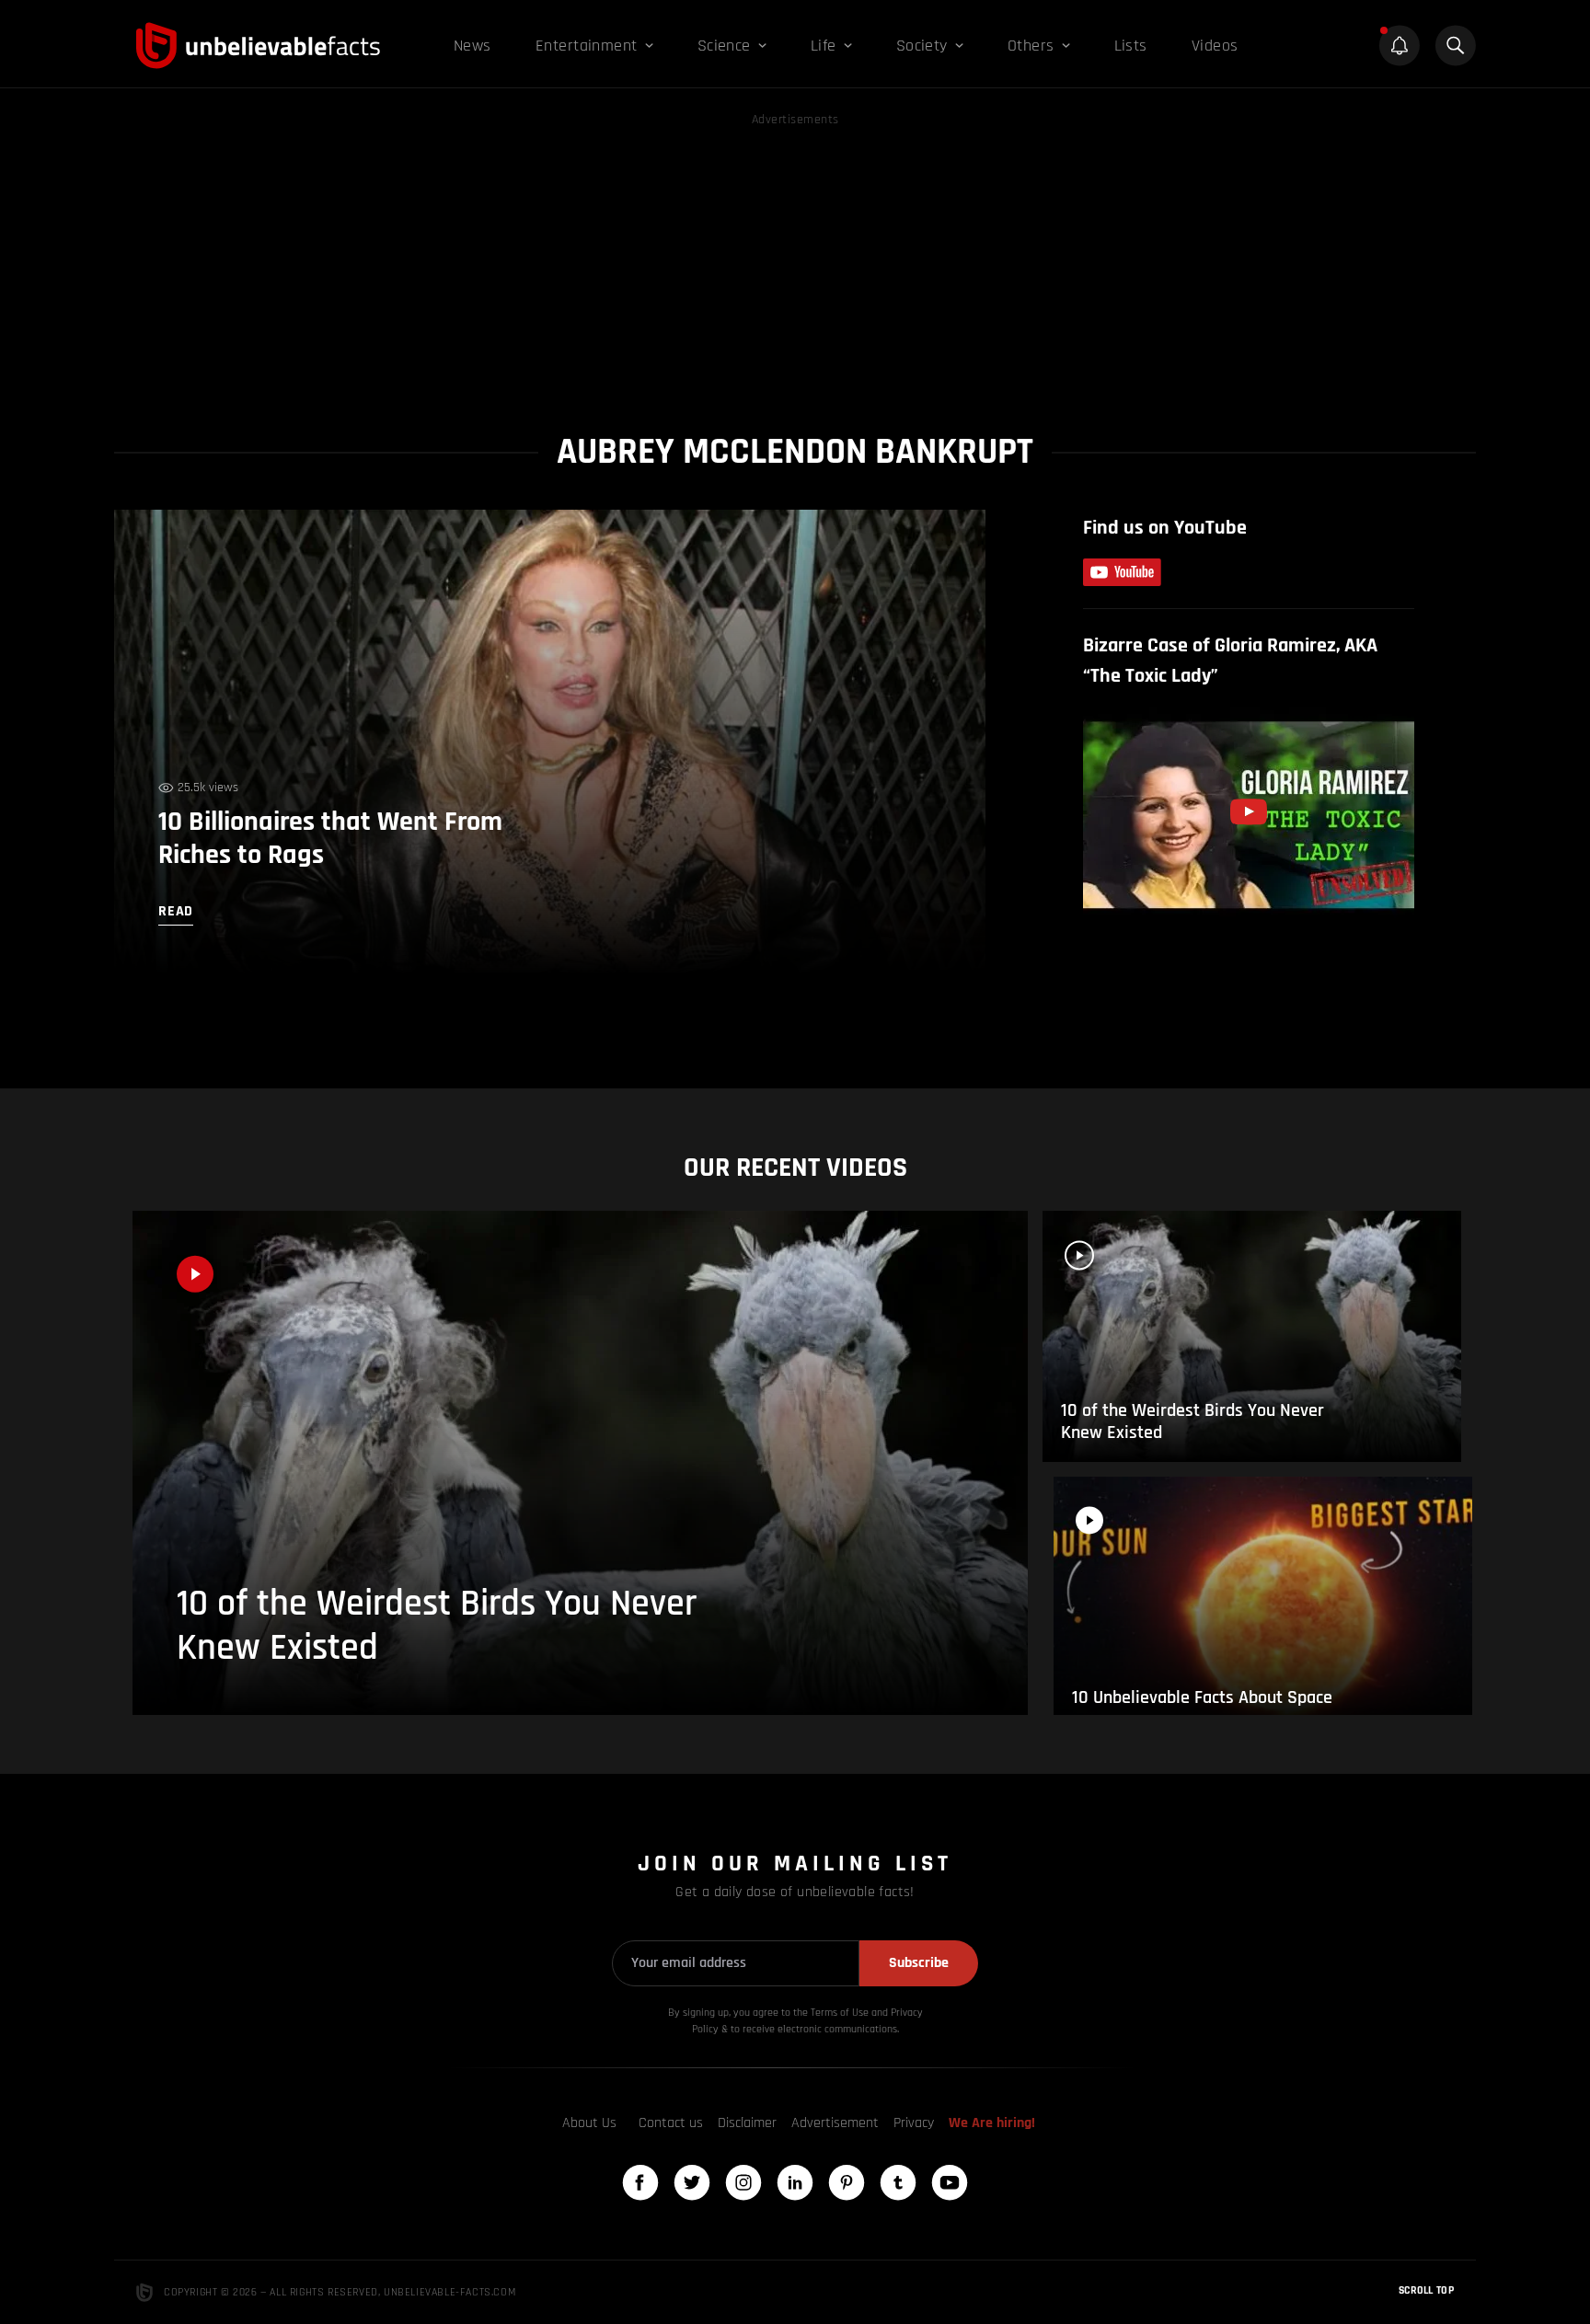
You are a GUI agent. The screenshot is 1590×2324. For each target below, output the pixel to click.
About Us (589, 2123)
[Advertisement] (795, 259)
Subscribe (919, 1963)
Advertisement (835, 2123)
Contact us (671, 2123)
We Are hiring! (992, 2123)
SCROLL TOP (1426, 2290)
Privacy (914, 2123)
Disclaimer (747, 2123)
